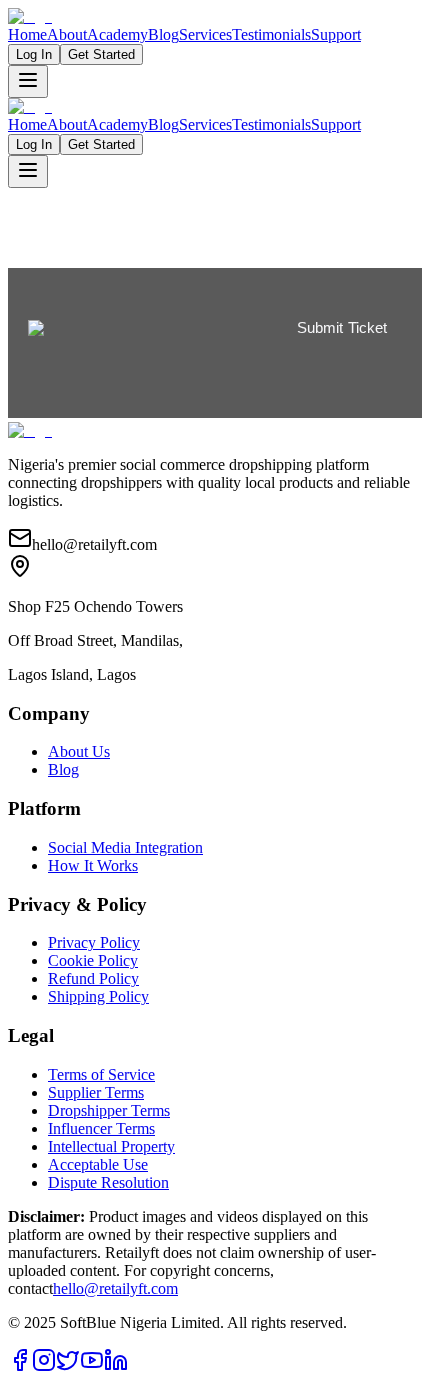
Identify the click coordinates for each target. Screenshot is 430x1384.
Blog (163, 34)
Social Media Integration (125, 847)
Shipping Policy (98, 996)
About (67, 34)
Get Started (101, 54)
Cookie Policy (93, 960)
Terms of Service (101, 1074)
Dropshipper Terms (109, 1110)
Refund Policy (93, 978)
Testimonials (271, 34)
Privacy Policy (94, 942)
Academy (117, 34)
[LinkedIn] (116, 1366)
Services (205, 34)
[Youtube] (92, 1366)
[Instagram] (44, 1366)
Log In (34, 54)
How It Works (93, 865)
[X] (68, 1366)
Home (27, 34)
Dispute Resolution (108, 1182)
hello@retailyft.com (115, 1288)
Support (336, 34)
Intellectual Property (111, 1146)
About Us (79, 751)
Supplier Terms (96, 1092)
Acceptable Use (98, 1164)
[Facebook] (20, 1366)
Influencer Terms (101, 1128)
